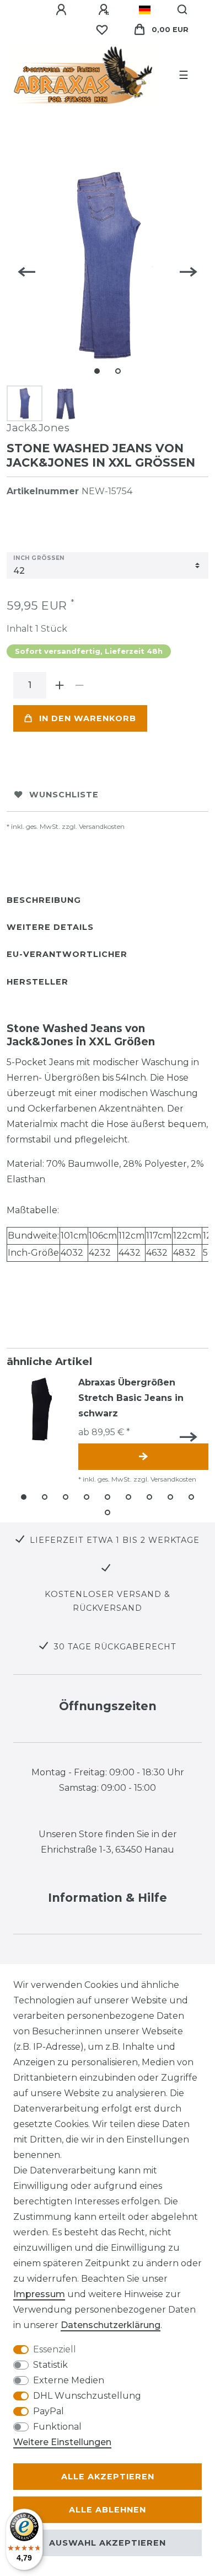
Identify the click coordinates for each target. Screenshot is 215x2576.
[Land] (145, 10)
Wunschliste (64, 795)
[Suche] (183, 10)
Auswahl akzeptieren (108, 2543)
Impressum (39, 2294)
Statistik (50, 2365)
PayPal (49, 2411)
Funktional (57, 2427)
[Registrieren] (105, 10)
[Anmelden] (63, 10)
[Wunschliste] (102, 30)
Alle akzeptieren (108, 2477)
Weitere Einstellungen (62, 2442)
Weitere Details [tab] (50, 927)
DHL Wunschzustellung (87, 2396)
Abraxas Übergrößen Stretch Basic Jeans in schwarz (131, 1398)
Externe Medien (69, 2380)
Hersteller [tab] (37, 982)
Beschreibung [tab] (44, 900)
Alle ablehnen (108, 2510)
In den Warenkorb (88, 718)
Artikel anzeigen (143, 1457)
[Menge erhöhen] (60, 685)
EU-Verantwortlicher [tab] (67, 954)
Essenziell (55, 2349)
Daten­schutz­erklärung (111, 2325)
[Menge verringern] (79, 685)
